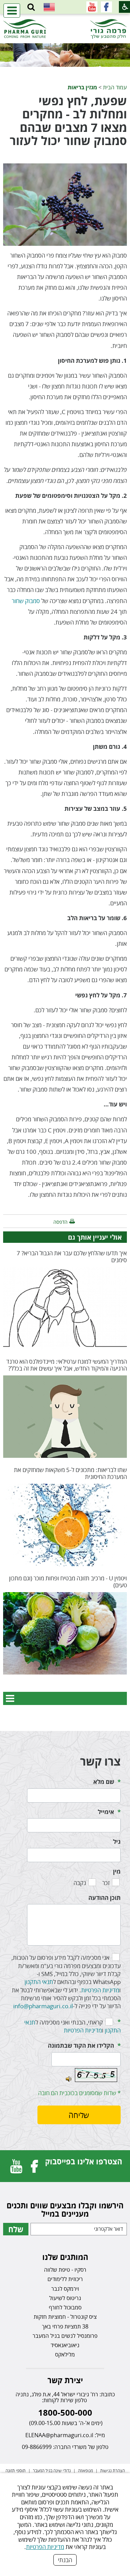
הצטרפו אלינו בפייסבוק (84, 2161)
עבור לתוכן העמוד (65, 21)
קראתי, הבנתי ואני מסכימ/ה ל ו (72, 2026)
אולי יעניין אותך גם (95, 1237)
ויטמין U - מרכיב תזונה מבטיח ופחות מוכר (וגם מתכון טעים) (68, 1582)
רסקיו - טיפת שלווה (65, 2270)
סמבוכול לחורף (65, 2307)
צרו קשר (100, 1761)
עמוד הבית (115, 87)
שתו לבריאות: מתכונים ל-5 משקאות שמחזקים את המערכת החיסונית (70, 1473)
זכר (106, 1883)
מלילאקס (65, 2354)
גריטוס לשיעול (65, 2298)
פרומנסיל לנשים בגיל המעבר (65, 2336)
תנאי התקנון (39, 1982)
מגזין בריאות (82, 87)
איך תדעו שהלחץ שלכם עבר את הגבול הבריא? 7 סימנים (72, 1256)
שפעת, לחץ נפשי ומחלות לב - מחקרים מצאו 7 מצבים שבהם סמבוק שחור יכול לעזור (68, 121)
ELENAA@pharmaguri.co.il (59, 2435)
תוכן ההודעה (105, 1898)
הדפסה (60, 1222)
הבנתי (65, 2560)
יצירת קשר (65, 2380)
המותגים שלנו (65, 2257)
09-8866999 (37, 2447)
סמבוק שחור (26, 601)
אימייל (106, 1812)
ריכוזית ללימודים (65, 2279)
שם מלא (104, 1782)
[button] (31, 7)
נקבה (80, 1883)
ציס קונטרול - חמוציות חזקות (65, 2317)
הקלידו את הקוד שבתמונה (81, 2045)
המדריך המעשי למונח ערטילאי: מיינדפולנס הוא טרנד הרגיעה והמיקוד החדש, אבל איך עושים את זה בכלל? (67, 1365)
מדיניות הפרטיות (45, 2547)
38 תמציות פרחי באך (65, 2326)
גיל (117, 1842)
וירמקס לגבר (65, 2289)
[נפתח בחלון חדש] (106, 7)
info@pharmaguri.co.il (43, 2006)
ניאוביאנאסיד (65, 2345)
